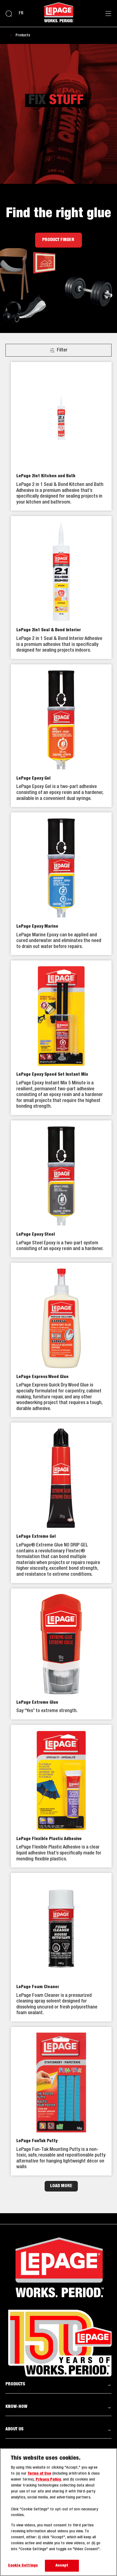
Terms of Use (39, 2474)
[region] (59, 2512)
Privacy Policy (48, 2480)
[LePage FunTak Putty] (61, 2101)
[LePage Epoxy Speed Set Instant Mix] (61, 1038)
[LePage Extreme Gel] (61, 1503)
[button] (59, 2384)
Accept (62, 2566)
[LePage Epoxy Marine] (61, 884)
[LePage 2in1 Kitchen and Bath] (61, 436)
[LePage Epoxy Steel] (61, 1189)
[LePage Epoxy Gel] (61, 736)
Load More (61, 2186)
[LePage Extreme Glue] (61, 1654)
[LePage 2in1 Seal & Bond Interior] (61, 587)
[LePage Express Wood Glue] (61, 1340)
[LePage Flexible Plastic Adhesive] (61, 1796)
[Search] (9, 14)
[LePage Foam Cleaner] (61, 1947)
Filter (62, 350)
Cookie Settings (23, 2566)
